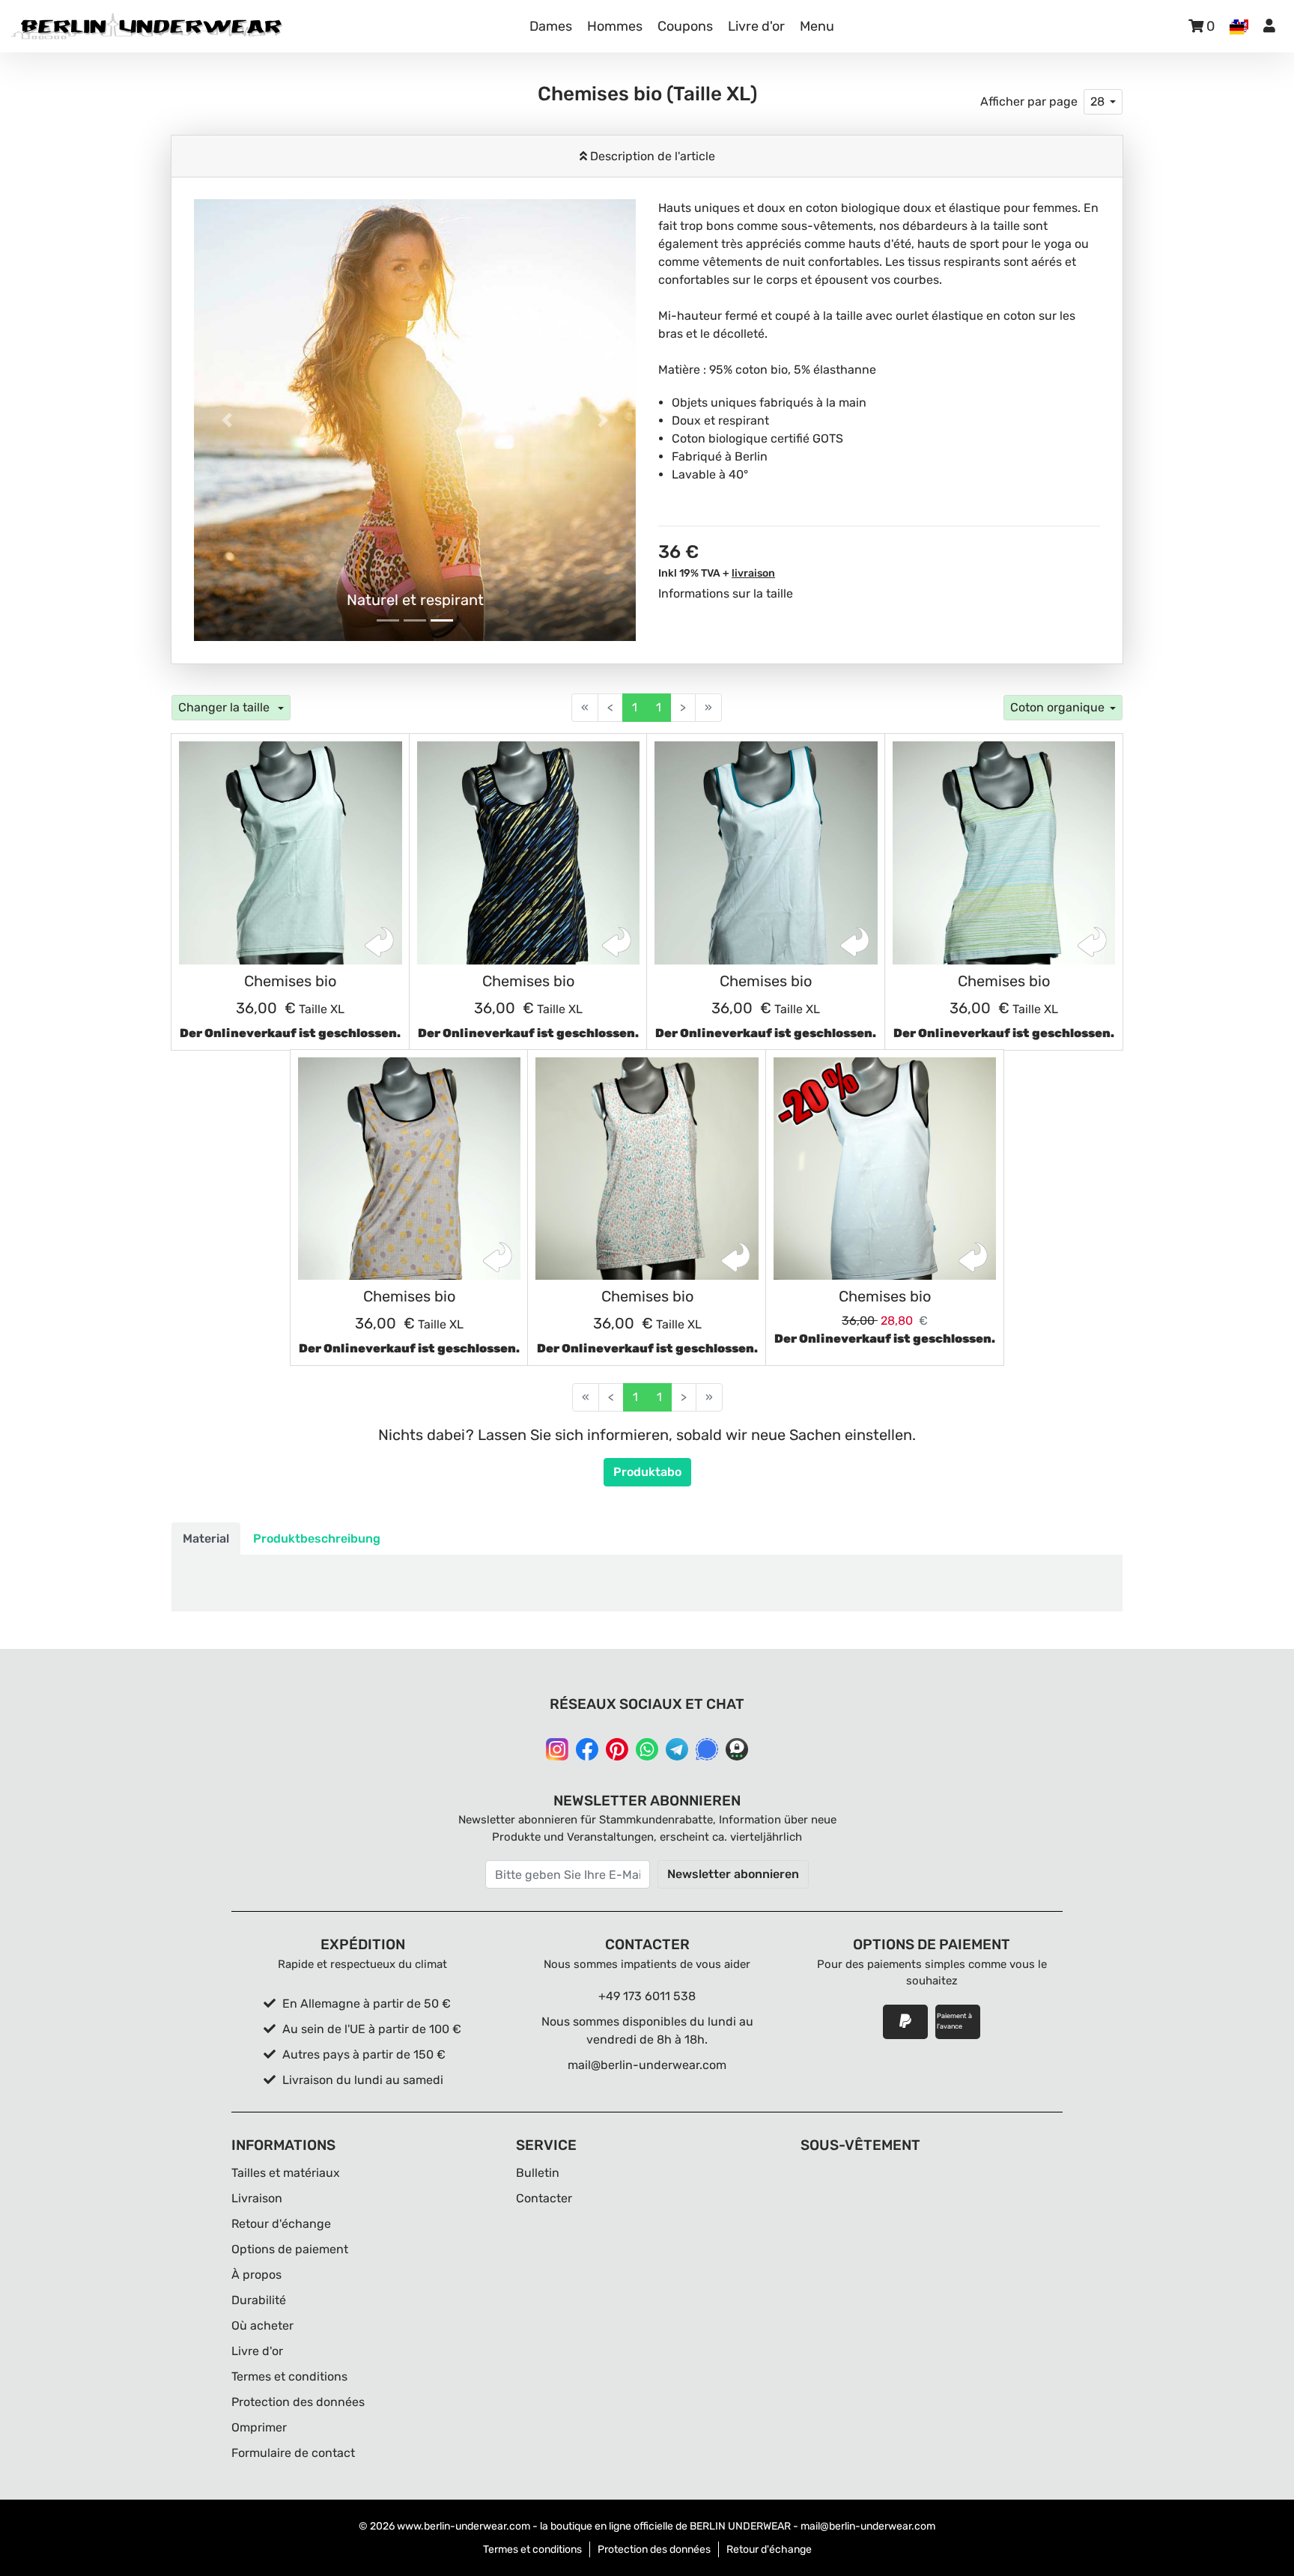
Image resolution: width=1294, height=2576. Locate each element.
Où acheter (262, 2326)
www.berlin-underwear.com (464, 2526)
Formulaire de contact (293, 2453)
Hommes (615, 26)
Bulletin (538, 2173)
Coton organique (1057, 707)
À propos (256, 2275)
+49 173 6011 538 (647, 1996)
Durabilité (259, 2300)
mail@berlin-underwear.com (647, 2065)
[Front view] (291, 853)
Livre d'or (756, 26)
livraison (753, 573)
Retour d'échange (281, 2224)
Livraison (257, 2198)
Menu (817, 26)
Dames (551, 26)
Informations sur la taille (726, 593)
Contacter (544, 2198)
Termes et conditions (289, 2376)
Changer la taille (225, 707)
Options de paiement (290, 2249)
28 (1097, 101)
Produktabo (647, 1472)
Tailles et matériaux (286, 2173)
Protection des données (298, 2402)
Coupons (685, 26)
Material (206, 1538)
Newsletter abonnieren (733, 1874)
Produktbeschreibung (317, 1538)
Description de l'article (651, 156)
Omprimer (259, 2427)
